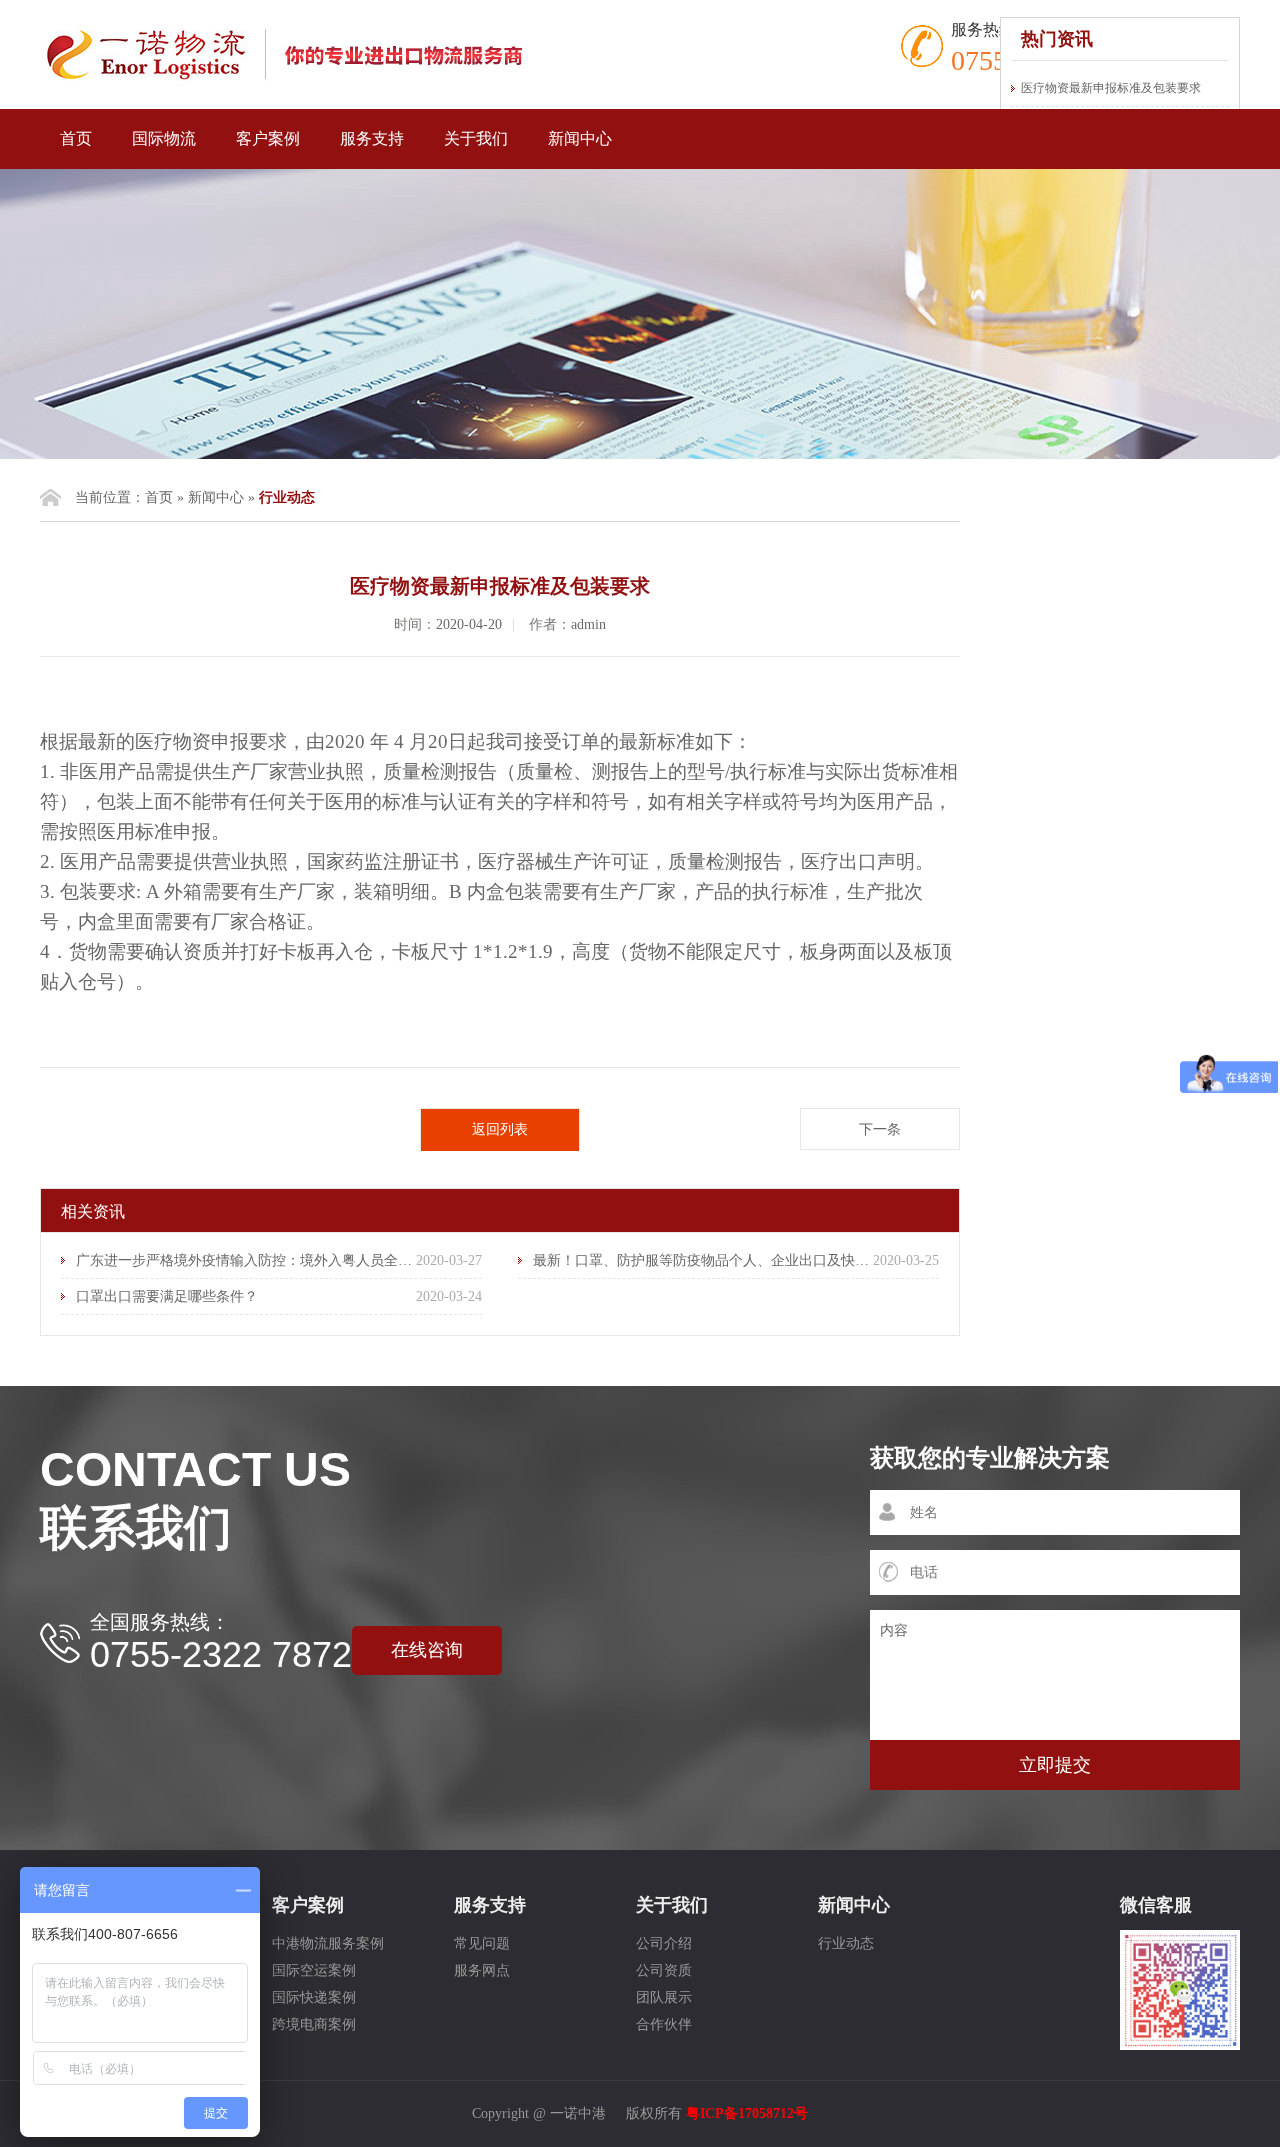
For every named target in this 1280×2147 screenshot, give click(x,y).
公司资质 (664, 1970)
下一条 (880, 1129)
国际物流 (164, 138)
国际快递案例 (314, 1997)
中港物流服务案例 (328, 1943)
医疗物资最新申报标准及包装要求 (1111, 88)
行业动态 (846, 1943)
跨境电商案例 (314, 2024)
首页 (76, 138)
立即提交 (1055, 1765)
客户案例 (268, 138)
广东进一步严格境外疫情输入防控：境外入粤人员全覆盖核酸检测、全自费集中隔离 (335, 1260)
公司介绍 (664, 1943)
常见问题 (482, 1943)
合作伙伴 (664, 2024)
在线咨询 (427, 1650)
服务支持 (372, 138)
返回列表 (500, 1129)
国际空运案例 (314, 1970)
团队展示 (664, 1997)
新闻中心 (580, 138)
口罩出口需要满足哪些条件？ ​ (169, 1296)
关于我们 (476, 138)
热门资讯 (1057, 39)
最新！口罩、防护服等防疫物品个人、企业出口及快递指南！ (722, 1260)
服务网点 (482, 1970)
